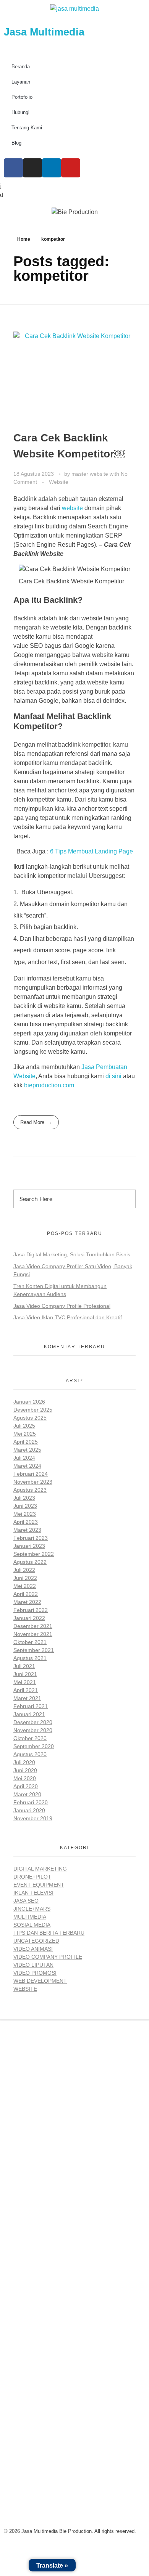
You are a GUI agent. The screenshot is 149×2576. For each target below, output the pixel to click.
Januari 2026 (29, 1402)
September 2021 (34, 1650)
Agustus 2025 (30, 1418)
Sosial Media (32, 1925)
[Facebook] (13, 168)
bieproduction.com (49, 1085)
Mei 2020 (25, 1778)
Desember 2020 (33, 1722)
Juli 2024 (24, 1458)
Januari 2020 (29, 1810)
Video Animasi (33, 1949)
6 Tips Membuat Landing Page (92, 851)
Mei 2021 (25, 1682)
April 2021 (26, 1690)
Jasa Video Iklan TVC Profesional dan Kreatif (68, 1317)
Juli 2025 (24, 1426)
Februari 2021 (31, 1706)
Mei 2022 (25, 1586)
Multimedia (30, 1917)
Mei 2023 (25, 1514)
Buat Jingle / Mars (40, 2244)
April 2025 (26, 1442)
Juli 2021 (24, 1666)
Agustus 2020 (30, 1754)
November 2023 (33, 1482)
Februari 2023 (31, 1538)
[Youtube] (71, 168)
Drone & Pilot (33, 2279)
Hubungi (20, 112)
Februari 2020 (31, 1802)
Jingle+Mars (32, 1909)
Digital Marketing (40, 1869)
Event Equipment (39, 1885)
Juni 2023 (25, 1506)
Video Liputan (33, 1965)
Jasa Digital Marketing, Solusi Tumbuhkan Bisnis (72, 1254)
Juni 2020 (25, 1770)
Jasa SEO (26, 1901)
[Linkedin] (52, 168)
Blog (16, 143)
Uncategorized (36, 1941)
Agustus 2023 (30, 1490)
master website (91, 474)
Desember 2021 (33, 1626)
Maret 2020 (27, 1794)
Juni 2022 (25, 1578)
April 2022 (26, 1594)
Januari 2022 (29, 1618)
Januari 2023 (29, 1546)
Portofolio (22, 97)
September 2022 (34, 1554)
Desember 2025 (33, 1410)
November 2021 (33, 1634)
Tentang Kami (27, 128)
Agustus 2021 (30, 1658)
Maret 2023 (27, 1530)
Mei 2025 (25, 1434)
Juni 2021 (25, 1674)
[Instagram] (32, 168)
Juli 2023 (24, 1498)
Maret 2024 (27, 1466)
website (73, 508)
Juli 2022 (24, 1570)
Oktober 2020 (30, 1738)
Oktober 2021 (30, 1642)
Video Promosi (35, 1973)
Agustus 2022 (30, 1562)
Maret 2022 (27, 1602)
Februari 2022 (31, 1610)
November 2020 (33, 1730)
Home (24, 239)
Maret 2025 (27, 1450)
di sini (113, 1076)
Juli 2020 (24, 1762)
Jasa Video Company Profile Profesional (62, 1306)
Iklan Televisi (33, 1893)
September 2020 (34, 1746)
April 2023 (26, 1522)
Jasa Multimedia (44, 32)
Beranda (21, 67)
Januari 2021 (29, 1714)
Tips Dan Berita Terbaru (49, 1933)
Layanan (21, 82)
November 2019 (33, 1818)
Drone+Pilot (32, 1877)
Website (59, 482)
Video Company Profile (48, 1957)
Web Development (40, 1981)
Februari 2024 (31, 1474)
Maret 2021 (27, 1698)
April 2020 (26, 1786)
